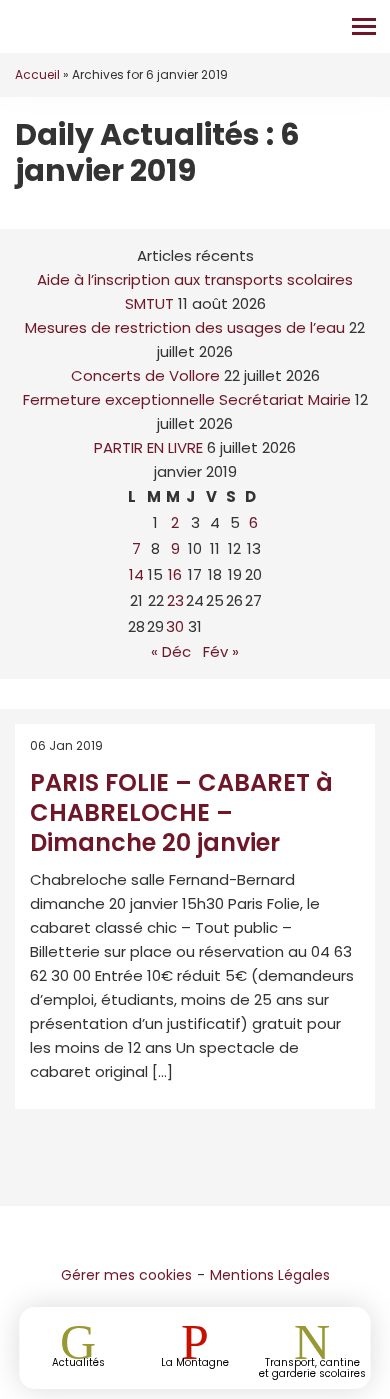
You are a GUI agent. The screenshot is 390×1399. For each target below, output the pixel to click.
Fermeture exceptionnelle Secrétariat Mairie (187, 399)
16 (175, 574)
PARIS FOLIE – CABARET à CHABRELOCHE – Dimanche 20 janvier (181, 812)
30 (175, 626)
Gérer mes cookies (126, 1275)
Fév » (221, 651)
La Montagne (195, 1361)
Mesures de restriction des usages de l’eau (185, 327)
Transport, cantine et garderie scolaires (312, 1367)
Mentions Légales (270, 1275)
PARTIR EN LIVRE (148, 447)
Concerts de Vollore (145, 375)
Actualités (78, 1361)
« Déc (171, 651)
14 (136, 574)
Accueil (37, 74)
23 (175, 600)
